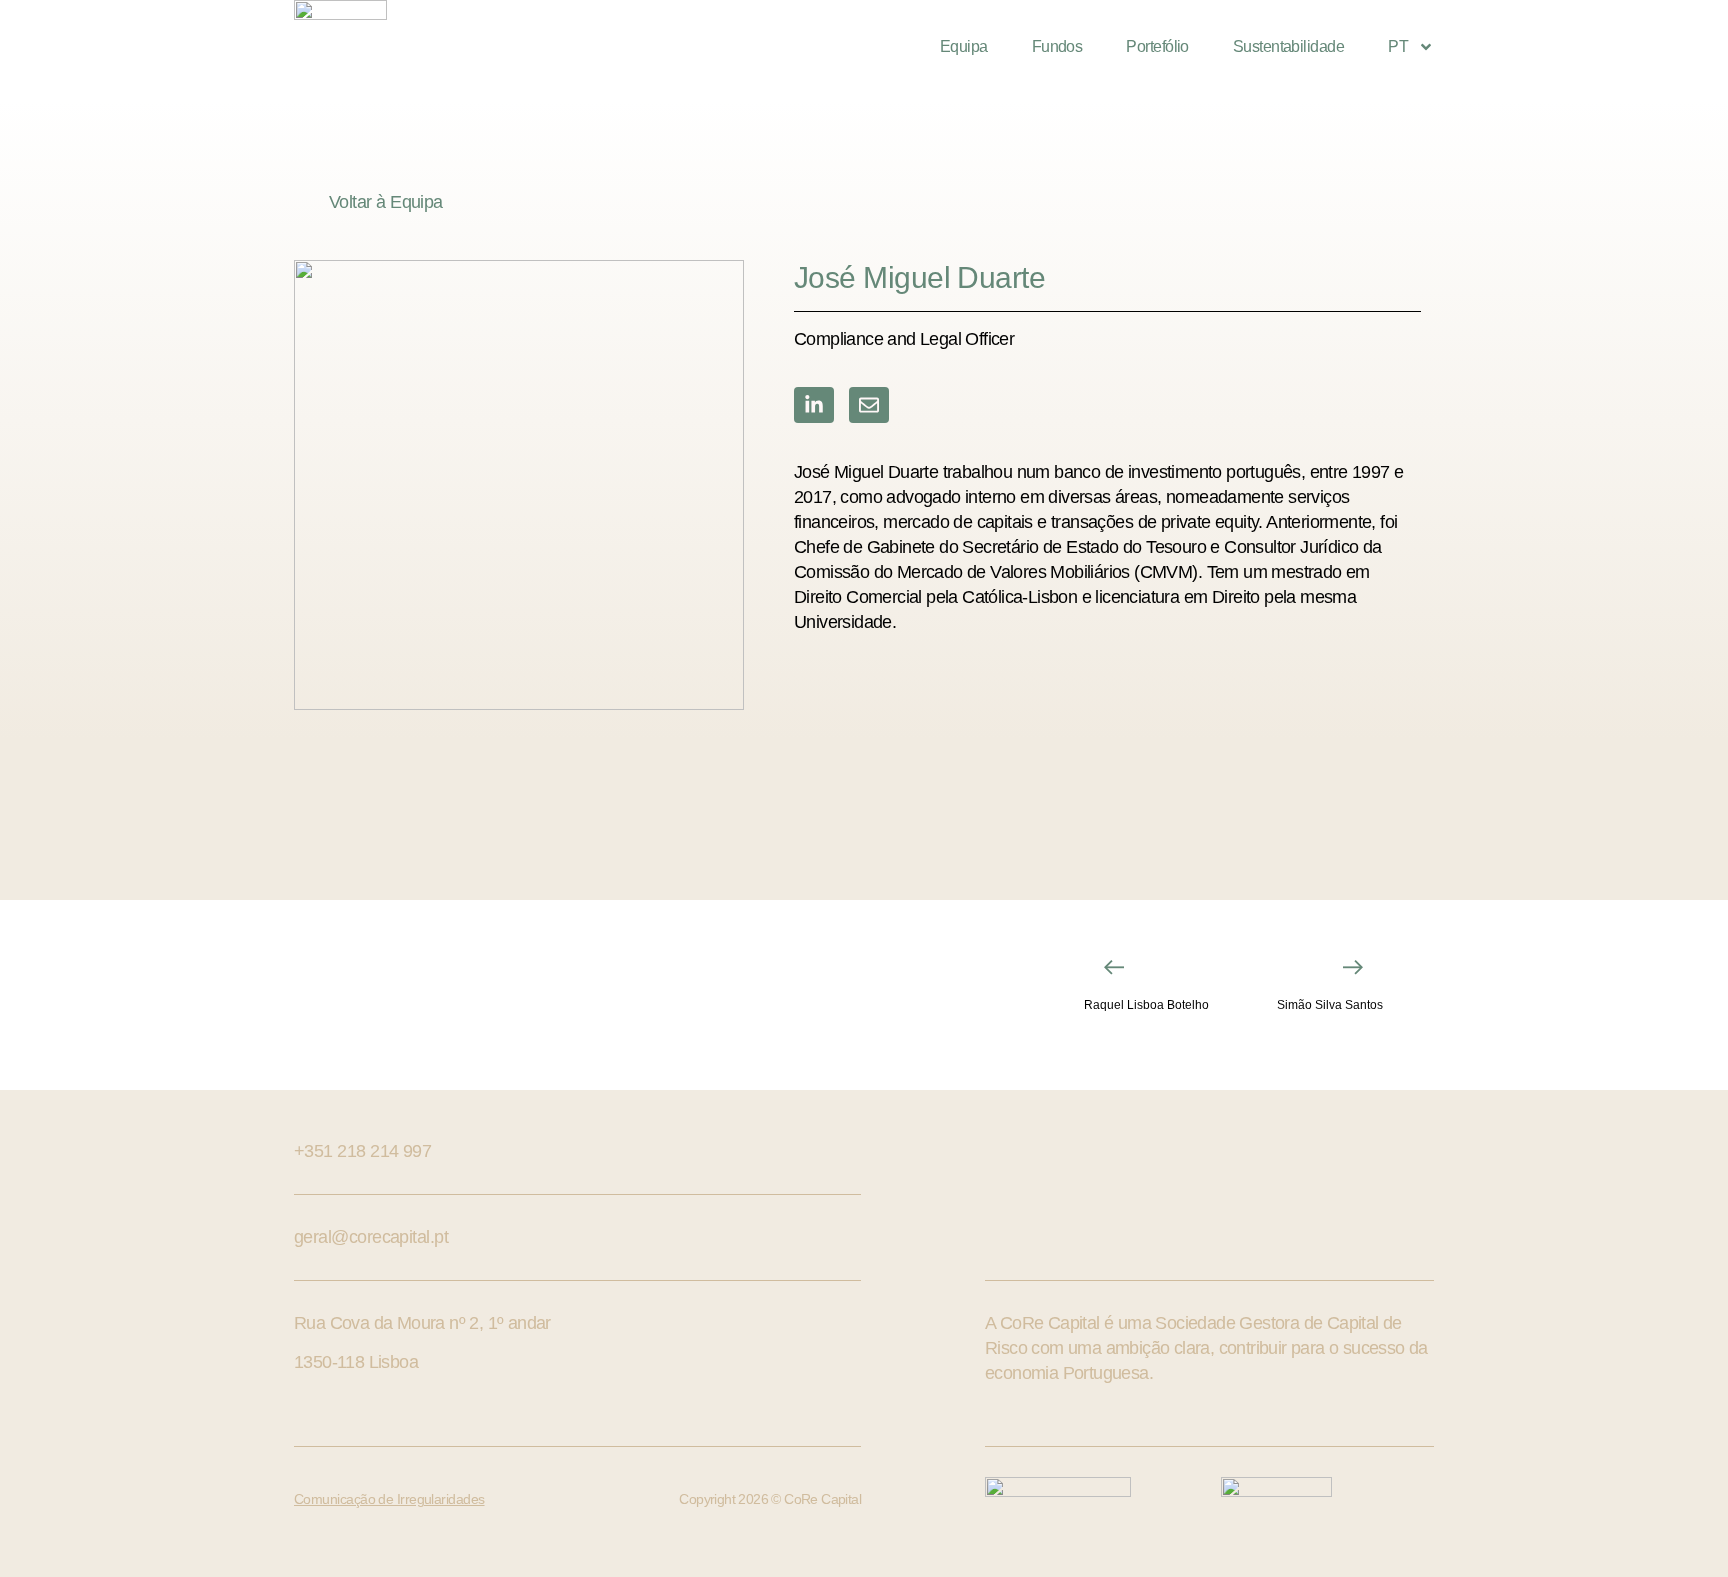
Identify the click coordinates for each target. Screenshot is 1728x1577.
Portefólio (1157, 46)
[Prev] (1169, 967)
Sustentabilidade (1288, 46)
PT (1398, 46)
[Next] (1299, 967)
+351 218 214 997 (362, 1151)
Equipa (964, 46)
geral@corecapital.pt (371, 1237)
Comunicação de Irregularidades (389, 1499)
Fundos (1057, 46)
